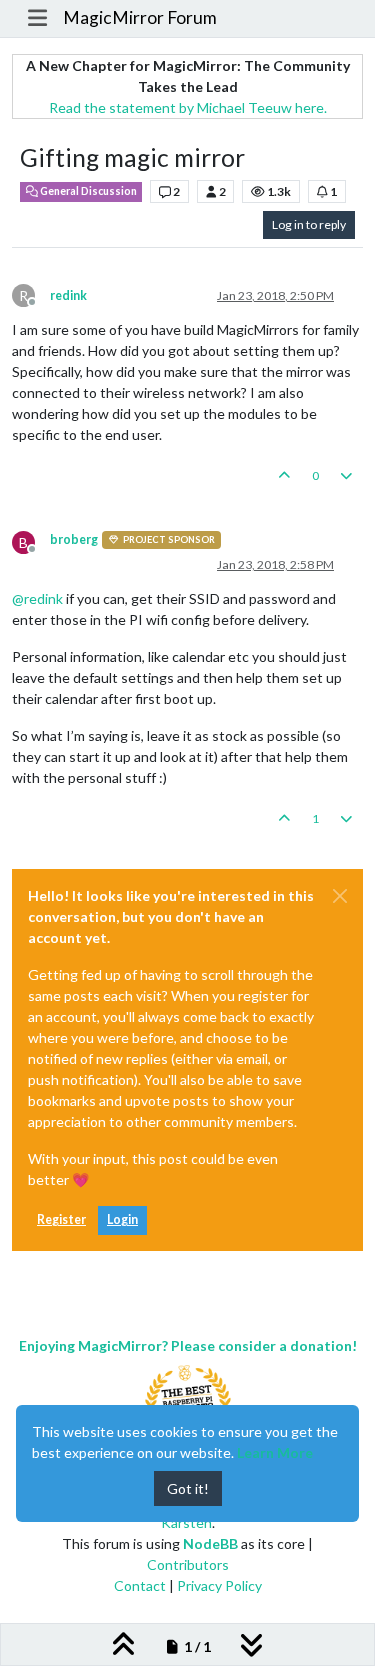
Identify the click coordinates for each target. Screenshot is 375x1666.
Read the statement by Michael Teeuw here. (188, 107)
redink (68, 295)
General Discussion (87, 191)
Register (61, 1219)
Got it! (188, 1488)
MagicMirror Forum (140, 17)
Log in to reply (309, 224)
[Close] (340, 896)
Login (122, 1219)
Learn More (275, 1452)
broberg (74, 539)
